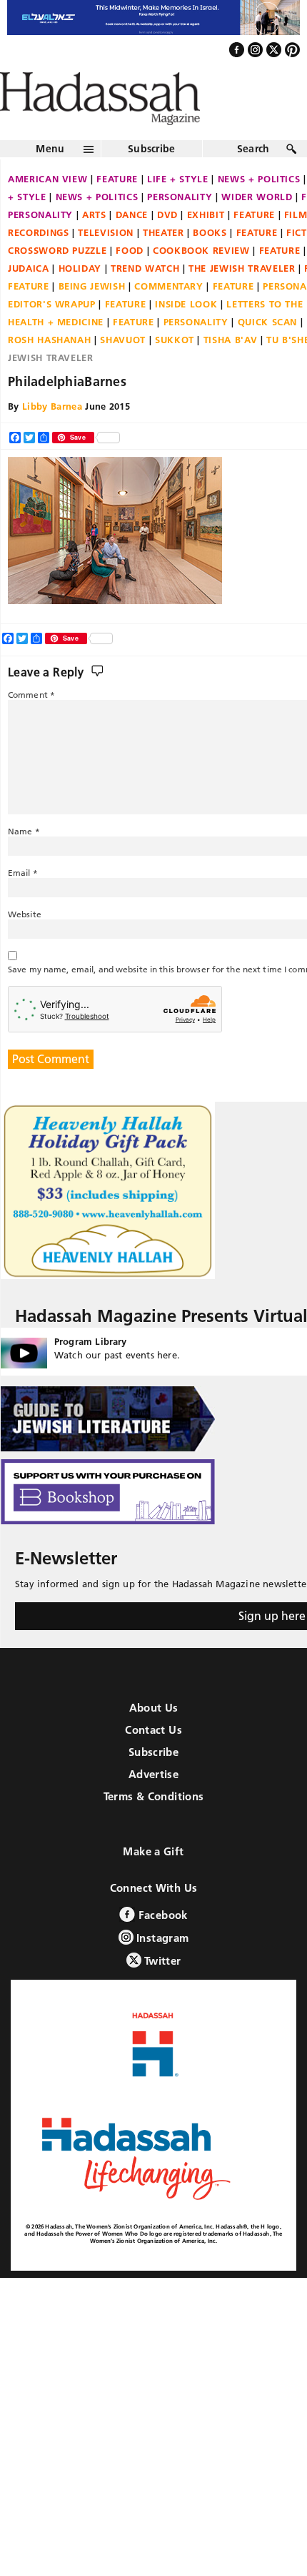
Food (130, 281)
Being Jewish (92, 317)
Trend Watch (145, 299)
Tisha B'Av (231, 370)
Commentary (169, 317)
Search (253, 179)
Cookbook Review (201, 281)
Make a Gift (153, 1881)
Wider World (257, 227)
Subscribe (152, 179)
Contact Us (153, 1760)
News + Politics (97, 227)
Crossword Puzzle (57, 281)
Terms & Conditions (154, 1826)
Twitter (161, 1991)
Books (210, 263)
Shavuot (123, 370)
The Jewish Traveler (242, 299)
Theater (163, 263)
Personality (180, 227)
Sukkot (175, 370)
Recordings (39, 263)
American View (47, 209)
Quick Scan (268, 352)
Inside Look (186, 335)
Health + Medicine (56, 352)
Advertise (153, 1804)
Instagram (161, 1968)
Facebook (161, 1945)
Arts (94, 245)
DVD (167, 245)
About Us (154, 1738)
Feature (117, 209)
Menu (50, 179)
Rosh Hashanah (49, 370)
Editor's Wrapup (52, 335)
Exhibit (206, 245)
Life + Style (178, 209)
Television (106, 263)
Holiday (80, 299)
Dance (132, 245)
